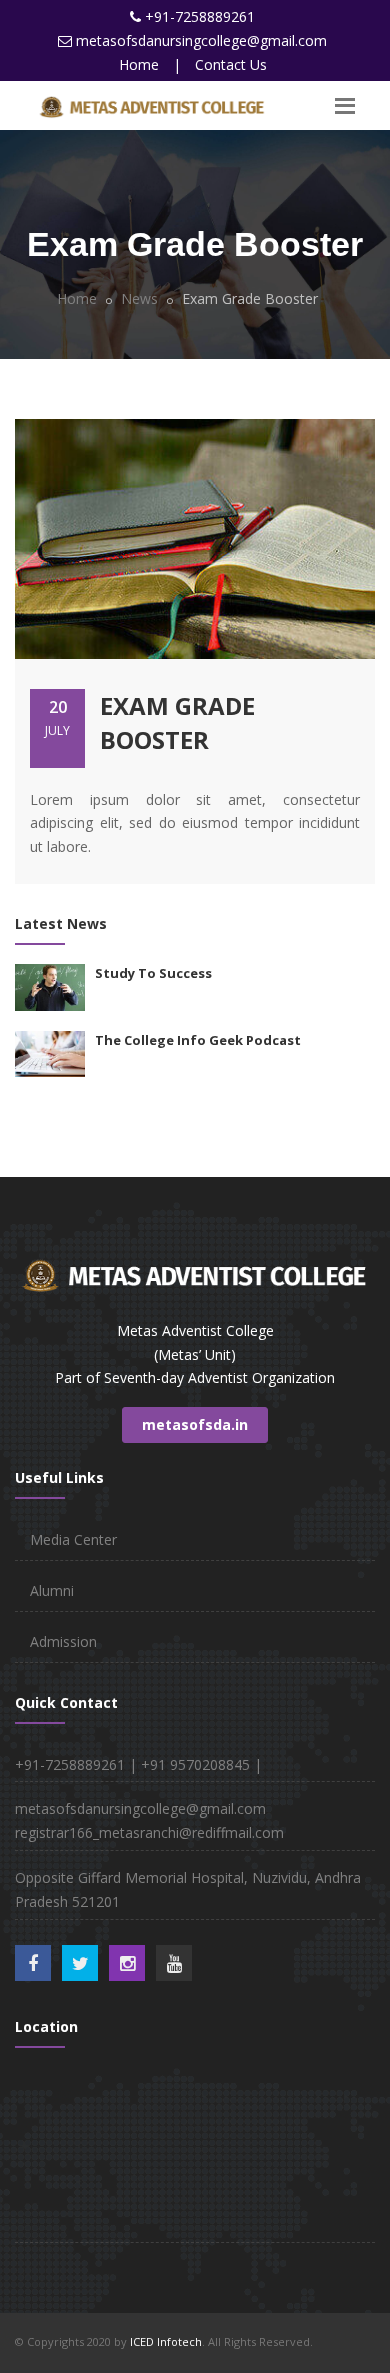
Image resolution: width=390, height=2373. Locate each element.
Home (139, 64)
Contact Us (231, 64)
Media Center (73, 1539)
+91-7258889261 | (78, 1764)
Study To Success (153, 973)
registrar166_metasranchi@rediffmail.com (149, 1832)
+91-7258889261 (200, 16)
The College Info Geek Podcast (198, 1040)
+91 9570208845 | (201, 1764)
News (137, 298)
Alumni (52, 1590)
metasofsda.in (195, 1424)
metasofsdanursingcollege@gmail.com (201, 40)
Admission (63, 1641)
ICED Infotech (166, 2341)
